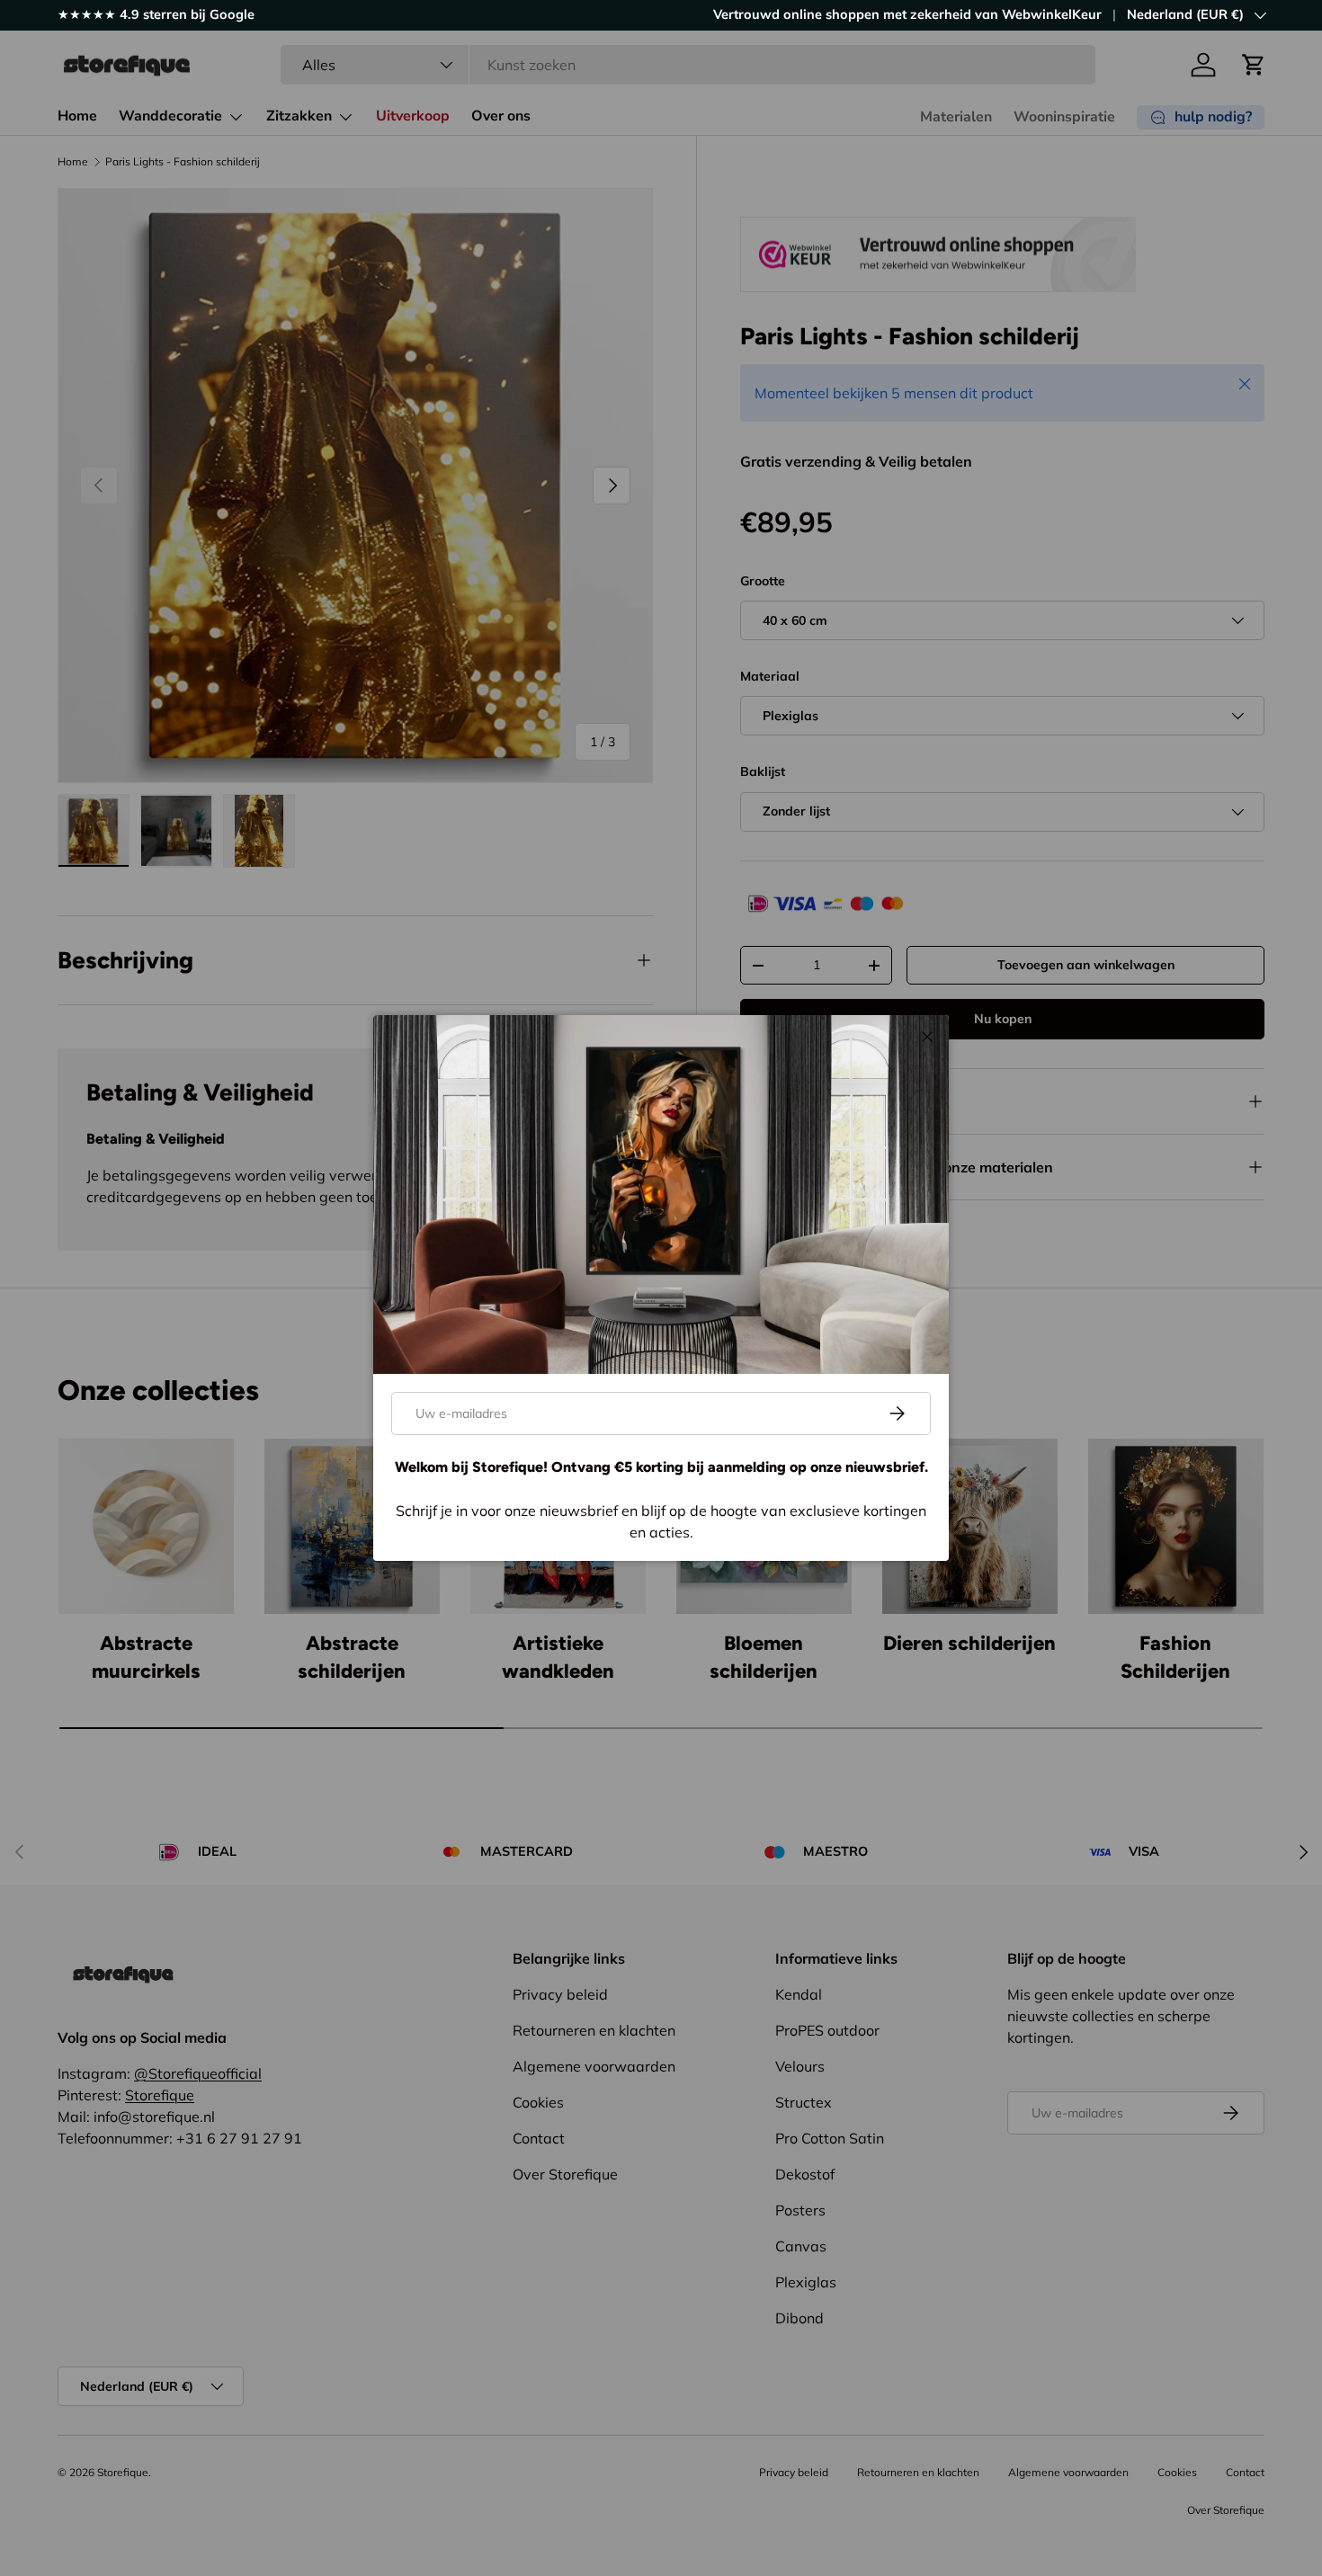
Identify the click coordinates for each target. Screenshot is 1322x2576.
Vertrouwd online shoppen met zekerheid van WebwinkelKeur (907, 14)
